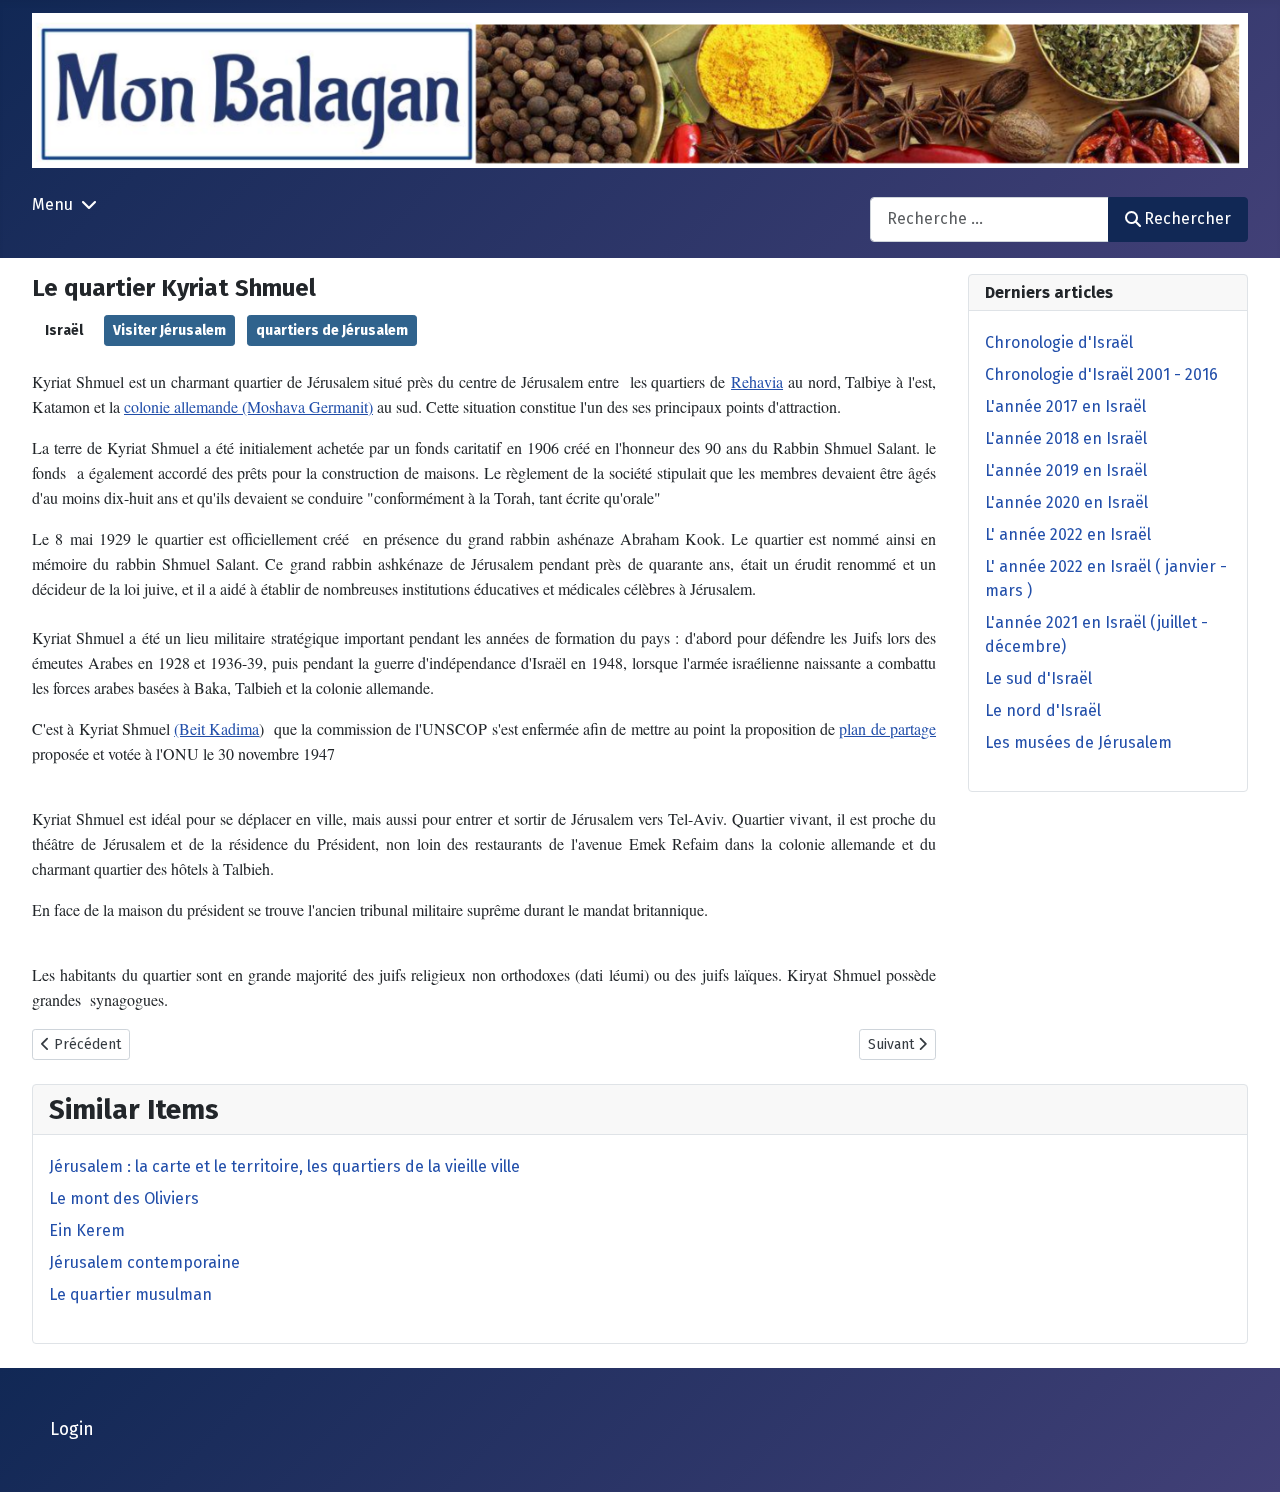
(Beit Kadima (216, 728)
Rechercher (1187, 218)
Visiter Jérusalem (169, 330)
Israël (64, 330)
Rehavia (757, 381)
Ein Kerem (87, 1230)
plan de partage (887, 728)
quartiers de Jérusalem (332, 330)
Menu (52, 204)
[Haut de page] (1245, 1455)
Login (72, 1429)
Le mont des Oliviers (124, 1198)
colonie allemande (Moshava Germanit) (248, 406)
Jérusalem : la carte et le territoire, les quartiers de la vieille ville (284, 1166)
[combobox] (989, 219)
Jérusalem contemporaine (144, 1262)
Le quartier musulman (130, 1294)
